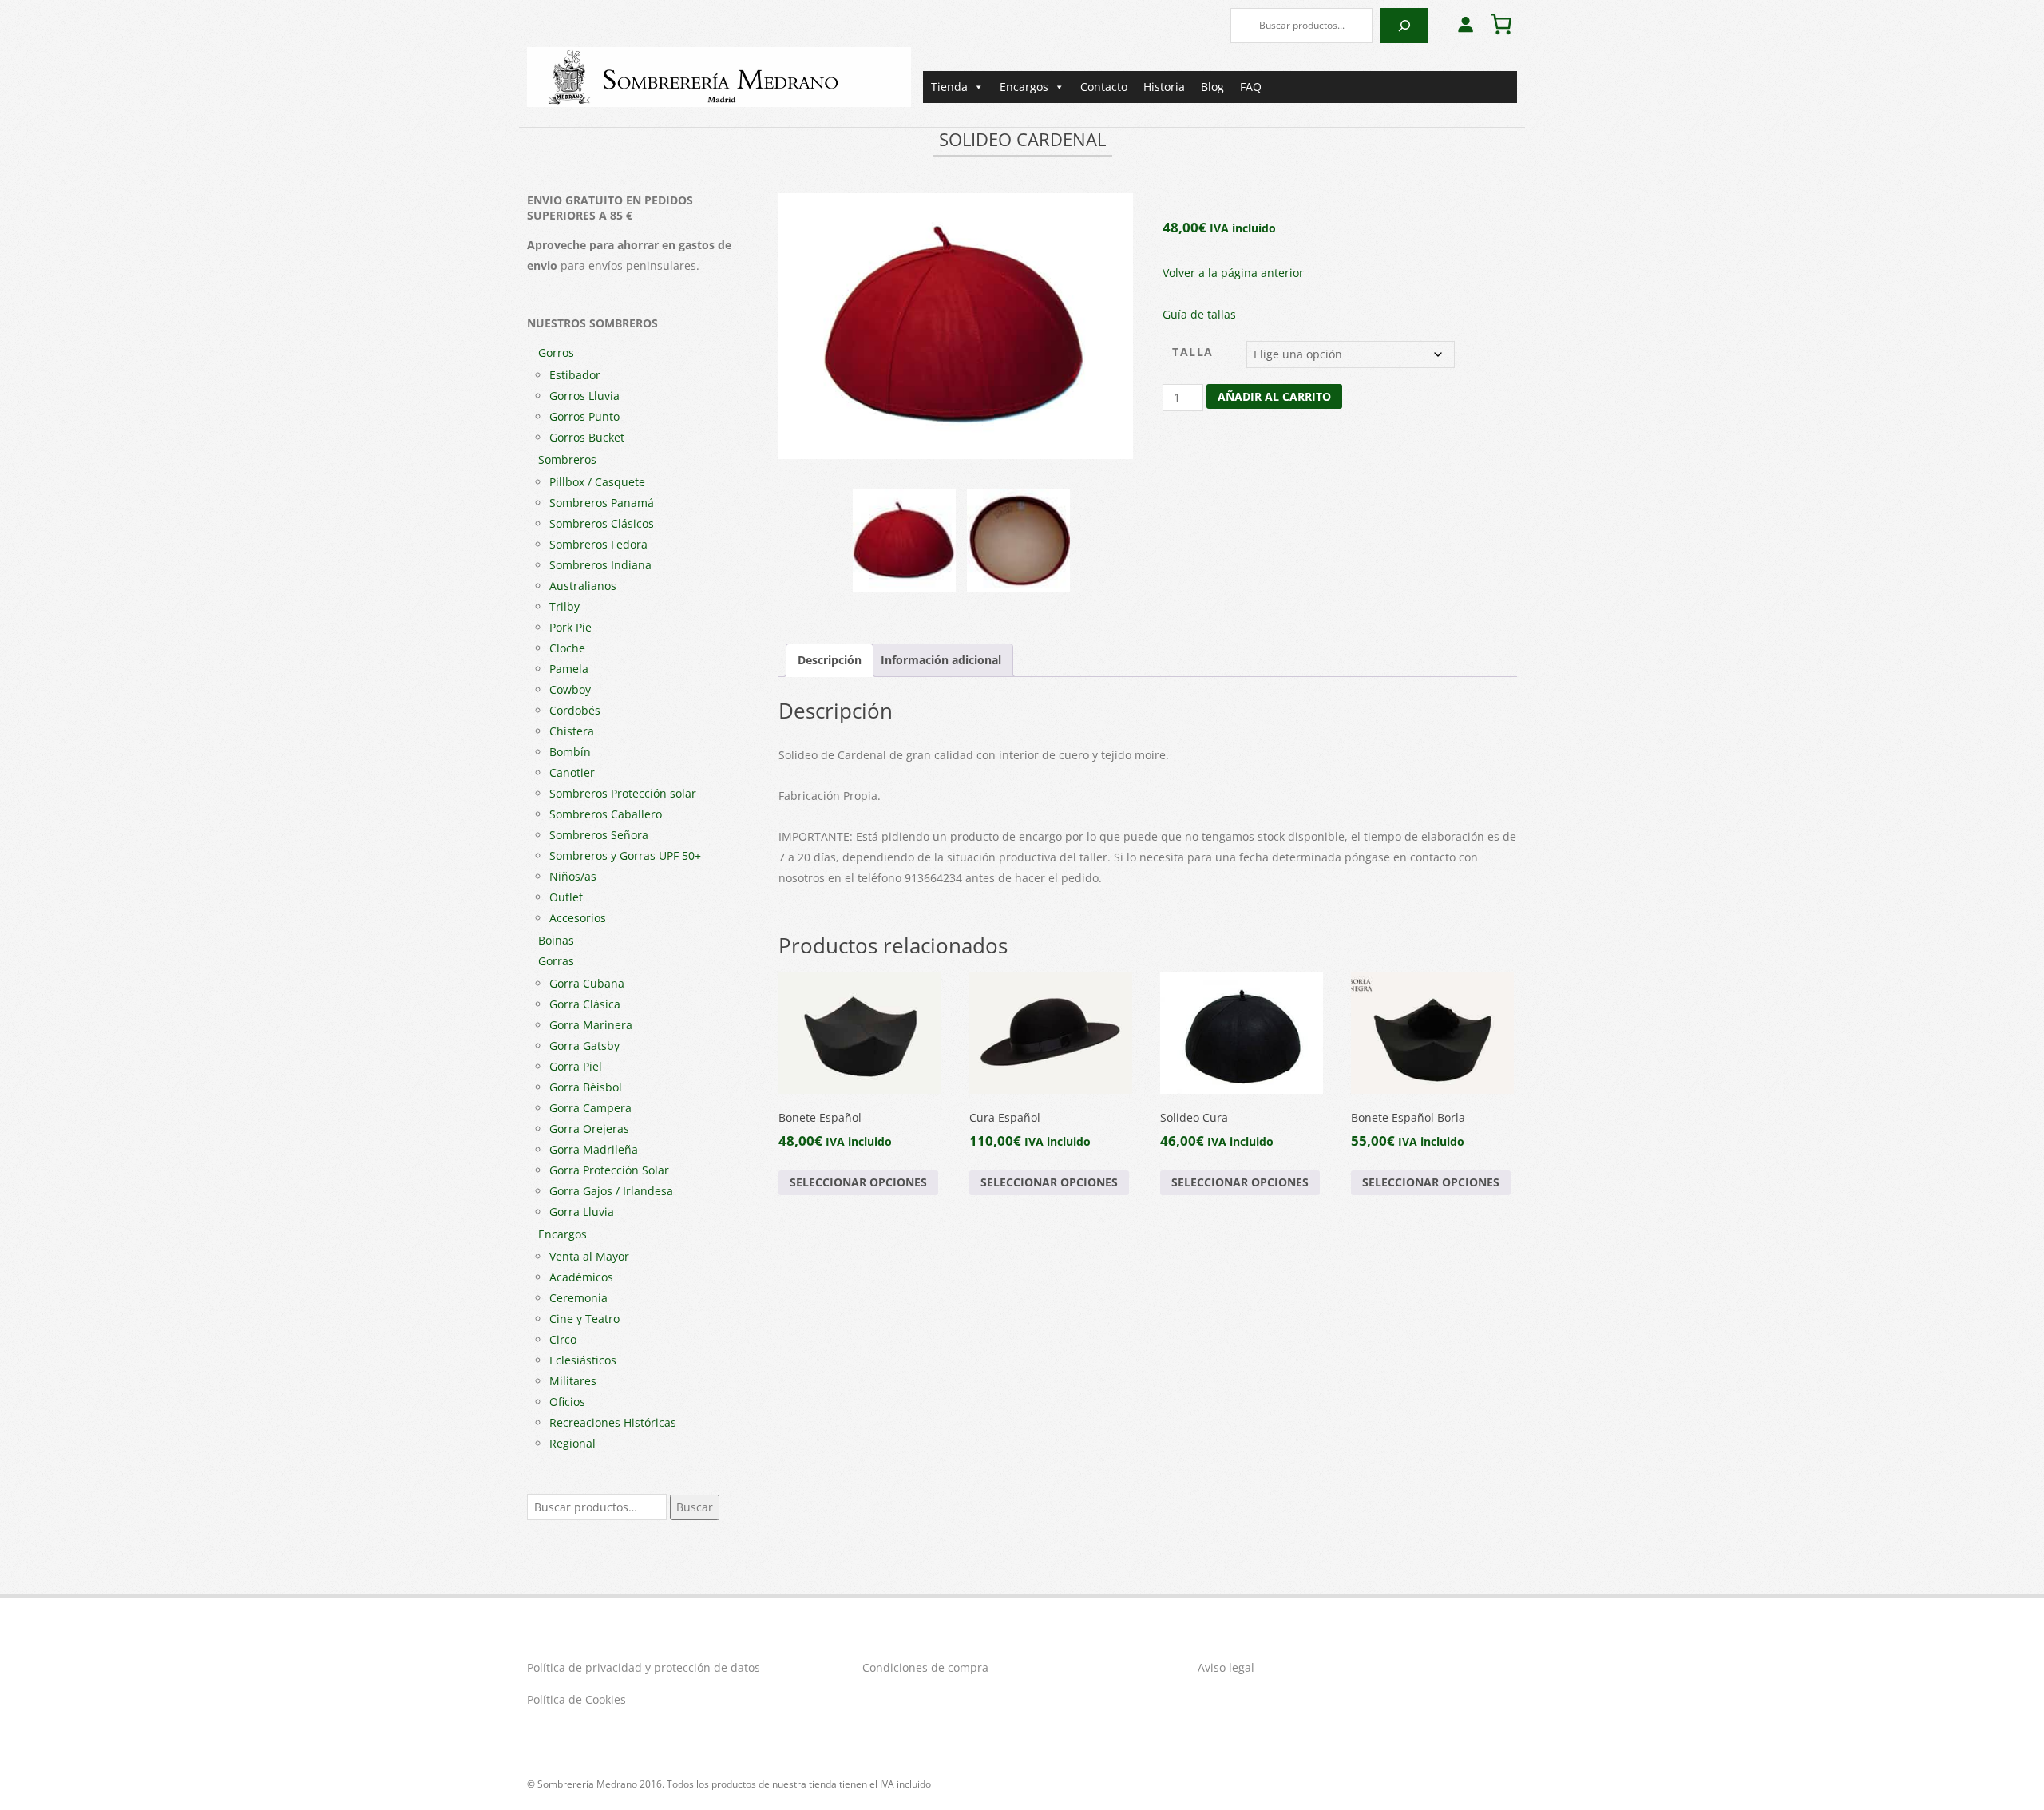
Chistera (572, 731)
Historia (1164, 87)
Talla (1193, 352)
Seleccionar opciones (858, 1182)
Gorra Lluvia (582, 1212)
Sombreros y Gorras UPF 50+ (625, 855)
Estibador (575, 375)
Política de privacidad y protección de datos (644, 1667)
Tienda (949, 87)
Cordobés (575, 710)
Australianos (583, 586)
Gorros (556, 352)
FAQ (1251, 87)
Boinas (556, 940)
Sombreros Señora (599, 835)
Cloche (567, 648)
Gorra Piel (576, 1066)
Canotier (572, 772)
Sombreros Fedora (598, 544)
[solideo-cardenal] (956, 326)
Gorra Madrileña (594, 1149)
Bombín (570, 752)
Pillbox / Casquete (597, 482)
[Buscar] (1404, 26)
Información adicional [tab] (941, 660)
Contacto (1104, 87)
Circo (563, 1339)
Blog (1212, 87)
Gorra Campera (590, 1108)
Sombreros (567, 459)
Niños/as (573, 876)
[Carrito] (1501, 24)
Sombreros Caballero (606, 814)
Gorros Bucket (587, 437)
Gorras (556, 961)
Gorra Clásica (585, 1004)
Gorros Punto (584, 416)
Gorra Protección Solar (609, 1170)
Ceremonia (578, 1298)
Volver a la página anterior (1233, 273)
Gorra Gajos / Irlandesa (611, 1191)
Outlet (566, 897)
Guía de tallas (1199, 314)
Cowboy (570, 689)
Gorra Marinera (591, 1025)
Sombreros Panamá (602, 503)
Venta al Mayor (589, 1256)
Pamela (569, 669)
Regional (572, 1443)
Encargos (1024, 87)
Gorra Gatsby (584, 1046)
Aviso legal (1226, 1667)
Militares (573, 1381)
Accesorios (578, 918)
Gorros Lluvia (584, 396)
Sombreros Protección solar (623, 793)
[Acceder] (1465, 24)
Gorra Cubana (587, 983)
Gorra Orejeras (589, 1129)
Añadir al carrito (1274, 396)
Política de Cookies (576, 1699)
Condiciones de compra (925, 1667)
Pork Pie (570, 627)
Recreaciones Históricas (613, 1422)
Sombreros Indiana (600, 565)
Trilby (564, 606)
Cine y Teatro (584, 1319)
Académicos (581, 1277)
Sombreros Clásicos (602, 523)
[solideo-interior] (1018, 541)
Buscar (695, 1507)
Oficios (567, 1402)
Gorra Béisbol (586, 1087)
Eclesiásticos (583, 1360)
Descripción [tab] (830, 660)
